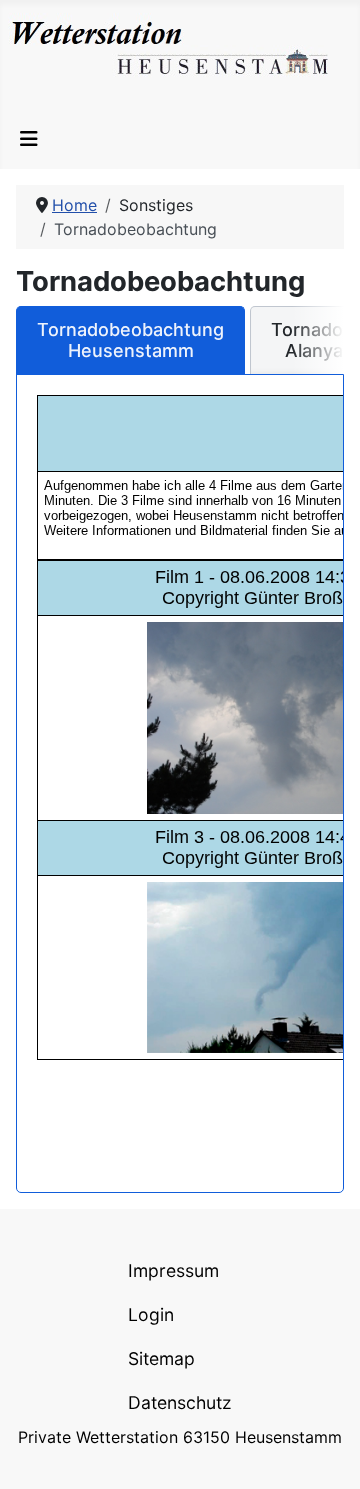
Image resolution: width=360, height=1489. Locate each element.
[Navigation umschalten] (29, 139)
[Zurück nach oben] (325, 1452)
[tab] (130, 340)
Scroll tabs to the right (321, 353)
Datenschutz (180, 1402)
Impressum (173, 1270)
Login (151, 1314)
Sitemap (161, 1358)
